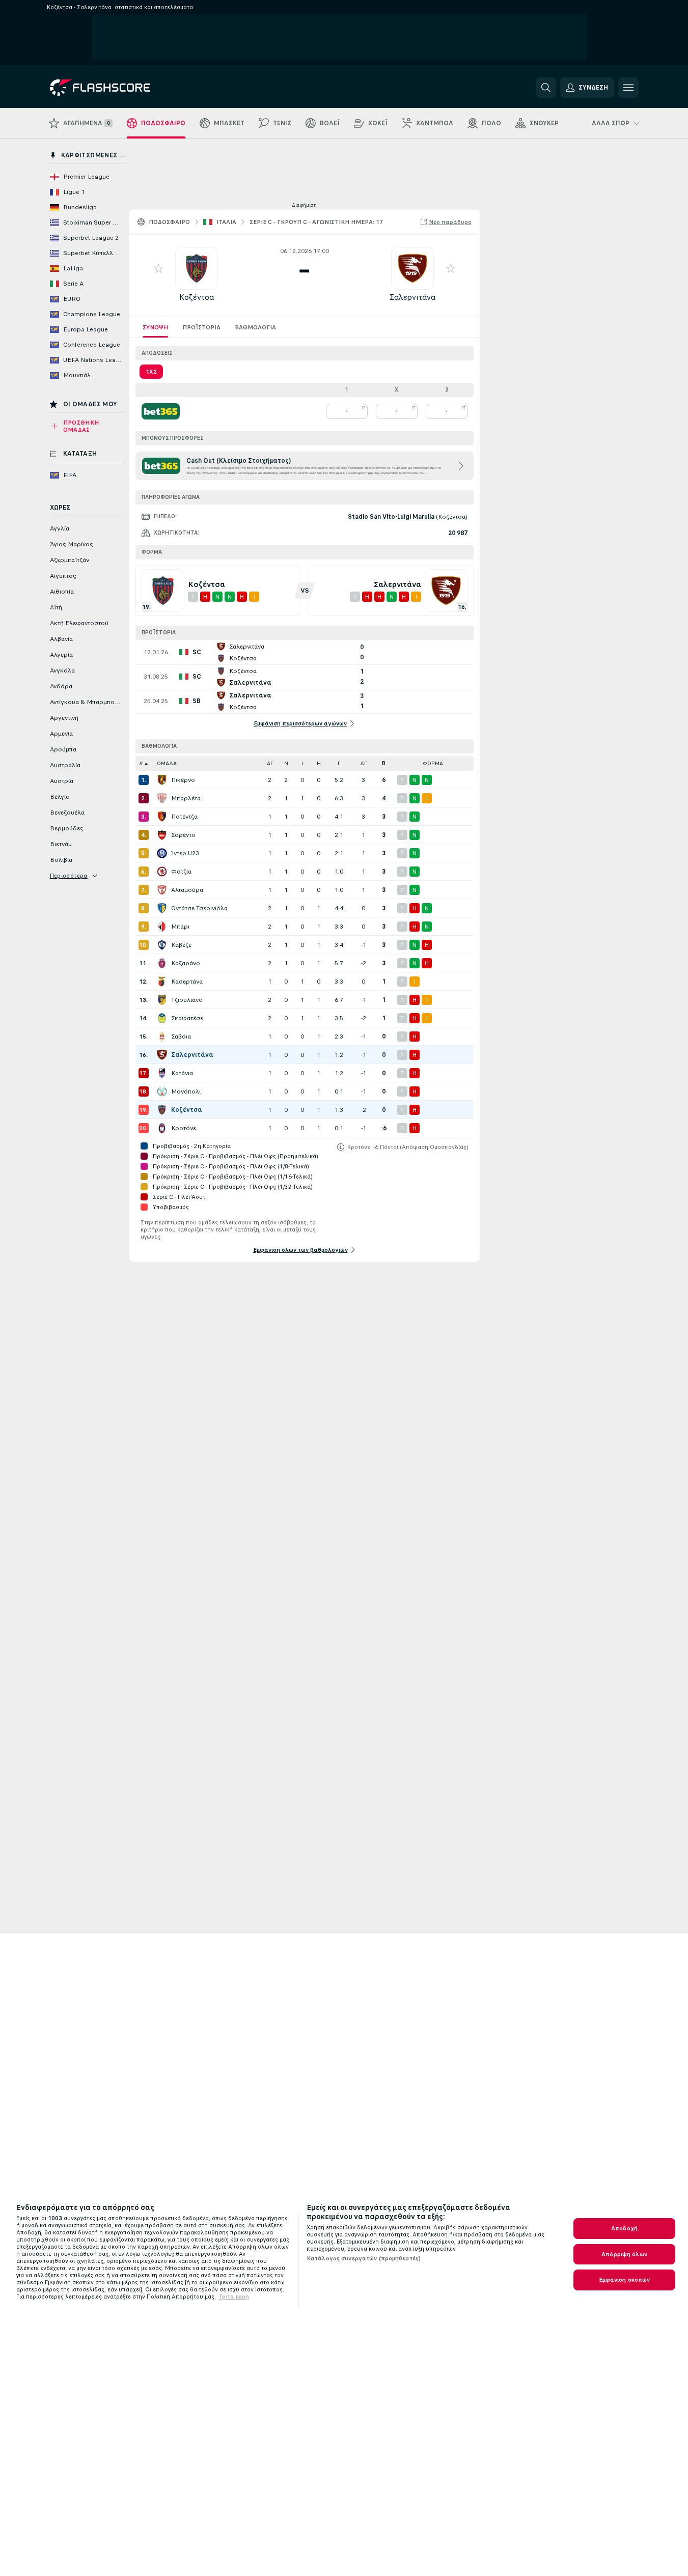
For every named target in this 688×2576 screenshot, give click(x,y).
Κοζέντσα (197, 297)
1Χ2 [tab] (151, 372)
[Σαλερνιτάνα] (162, 1055)
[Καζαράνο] (162, 963)
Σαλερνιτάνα (412, 297)
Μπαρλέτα (186, 798)
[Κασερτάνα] (162, 982)
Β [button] (384, 763)
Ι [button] (302, 763)
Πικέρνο (183, 780)
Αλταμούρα (187, 890)
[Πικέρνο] (162, 780)
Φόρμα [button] (433, 763)
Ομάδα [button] (167, 763)
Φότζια (181, 872)
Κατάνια (182, 1073)
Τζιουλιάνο (187, 1000)
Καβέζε (181, 945)
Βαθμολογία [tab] (255, 327)
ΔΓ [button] (363, 763)
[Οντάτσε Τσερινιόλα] (162, 908)
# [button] (141, 763)
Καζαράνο (186, 963)
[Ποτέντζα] (162, 817)
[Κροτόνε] (162, 1128)
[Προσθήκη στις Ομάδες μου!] (158, 268)
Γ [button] (339, 763)
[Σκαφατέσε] (162, 1018)
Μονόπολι (186, 1091)
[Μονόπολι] (162, 1091)
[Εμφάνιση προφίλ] (197, 268)
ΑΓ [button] (270, 763)
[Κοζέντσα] (162, 1110)
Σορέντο (183, 835)
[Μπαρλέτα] (162, 798)
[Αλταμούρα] (162, 890)
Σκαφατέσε (187, 1018)
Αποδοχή (624, 2228)
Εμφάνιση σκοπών (625, 2280)
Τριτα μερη (234, 2297)
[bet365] (161, 411)
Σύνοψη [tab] (155, 327)
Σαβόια (181, 1037)
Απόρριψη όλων (624, 2254)
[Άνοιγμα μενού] (628, 88)
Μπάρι (180, 927)
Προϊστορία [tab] (201, 327)
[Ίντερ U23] (162, 853)
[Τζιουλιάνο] (162, 1000)
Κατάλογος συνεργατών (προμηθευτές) (364, 2258)
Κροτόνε (184, 1128)
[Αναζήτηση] (546, 88)
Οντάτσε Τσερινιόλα (199, 908)
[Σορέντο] (162, 835)
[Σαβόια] (162, 1037)
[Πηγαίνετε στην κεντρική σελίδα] (120, 88)
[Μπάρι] (162, 927)
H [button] (319, 763)
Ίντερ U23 (185, 853)
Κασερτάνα (187, 982)
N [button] (286, 763)
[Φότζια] (162, 872)
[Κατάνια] (162, 1073)
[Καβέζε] (162, 945)
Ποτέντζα (184, 817)
